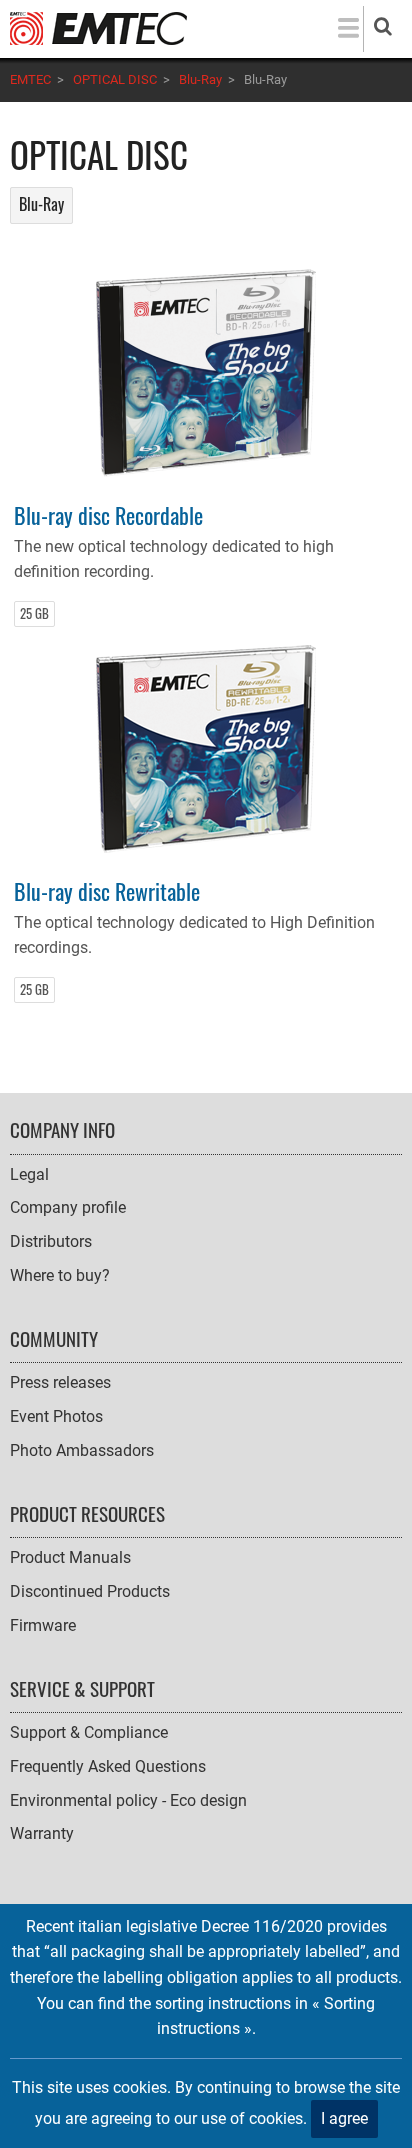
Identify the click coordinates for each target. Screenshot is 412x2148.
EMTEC (30, 79)
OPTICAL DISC (115, 79)
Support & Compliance (89, 1732)
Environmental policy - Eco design (128, 1800)
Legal (29, 1174)
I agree (344, 2118)
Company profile (68, 1207)
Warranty (42, 1833)
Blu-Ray (200, 79)
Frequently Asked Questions (108, 1766)
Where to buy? (60, 1275)
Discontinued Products (90, 1591)
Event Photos (56, 1416)
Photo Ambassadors (82, 1450)
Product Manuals (70, 1557)
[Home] (98, 27)
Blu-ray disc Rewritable (107, 890)
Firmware (43, 1625)
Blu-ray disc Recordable (108, 514)
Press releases (60, 1382)
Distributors (51, 1241)
